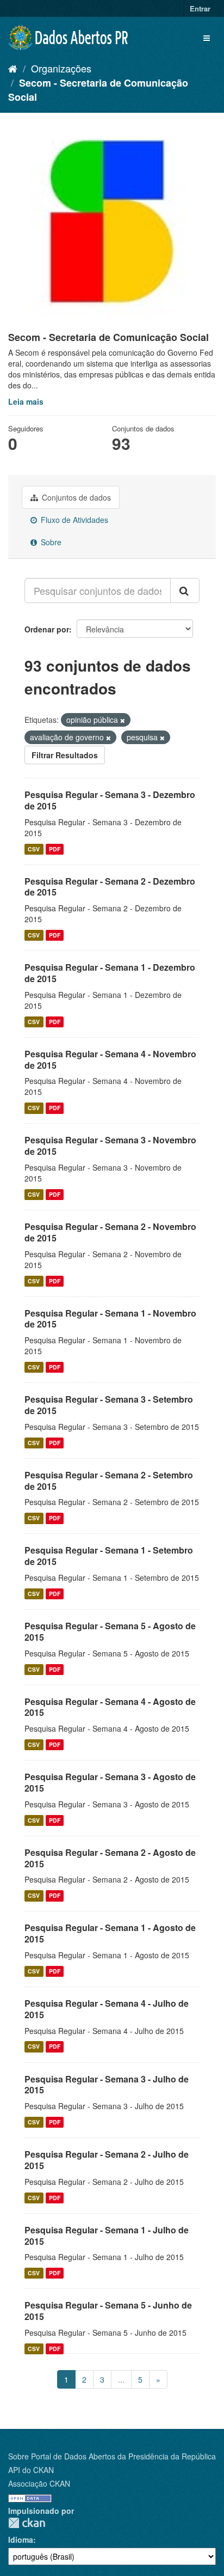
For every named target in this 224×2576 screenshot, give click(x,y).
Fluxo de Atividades (73, 520)
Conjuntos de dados (75, 497)
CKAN (27, 2523)
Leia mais (26, 401)
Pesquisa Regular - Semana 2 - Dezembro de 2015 (110, 887)
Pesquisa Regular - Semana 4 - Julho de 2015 (107, 2009)
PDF (55, 849)
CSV (34, 849)
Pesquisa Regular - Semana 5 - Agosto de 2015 (110, 1631)
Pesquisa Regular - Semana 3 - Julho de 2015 (107, 2085)
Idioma (21, 2540)
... (121, 2379)
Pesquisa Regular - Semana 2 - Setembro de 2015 (109, 1481)
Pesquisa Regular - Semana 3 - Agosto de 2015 (110, 1782)
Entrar (200, 8)
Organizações (61, 68)
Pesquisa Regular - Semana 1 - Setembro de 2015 (109, 1556)
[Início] (13, 68)
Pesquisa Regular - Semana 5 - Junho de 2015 (108, 2311)
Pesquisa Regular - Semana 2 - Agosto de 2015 (110, 1858)
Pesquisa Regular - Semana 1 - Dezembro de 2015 (110, 973)
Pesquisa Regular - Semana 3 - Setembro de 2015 (109, 1405)
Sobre (50, 542)
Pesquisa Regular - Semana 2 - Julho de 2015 (107, 2160)
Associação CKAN (39, 2483)
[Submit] (185, 590)
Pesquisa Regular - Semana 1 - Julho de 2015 (107, 2236)
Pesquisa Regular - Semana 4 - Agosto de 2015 (110, 1707)
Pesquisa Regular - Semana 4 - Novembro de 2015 (110, 1059)
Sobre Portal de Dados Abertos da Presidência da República (112, 2456)
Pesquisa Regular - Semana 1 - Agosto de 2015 (110, 1933)
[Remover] (123, 720)
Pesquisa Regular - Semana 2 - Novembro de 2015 (110, 1232)
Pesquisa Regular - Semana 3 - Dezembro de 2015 (110, 800)
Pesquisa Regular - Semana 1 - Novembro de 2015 (110, 1319)
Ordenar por (47, 629)
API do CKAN (31, 2470)
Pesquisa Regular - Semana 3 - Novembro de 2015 (110, 1146)
